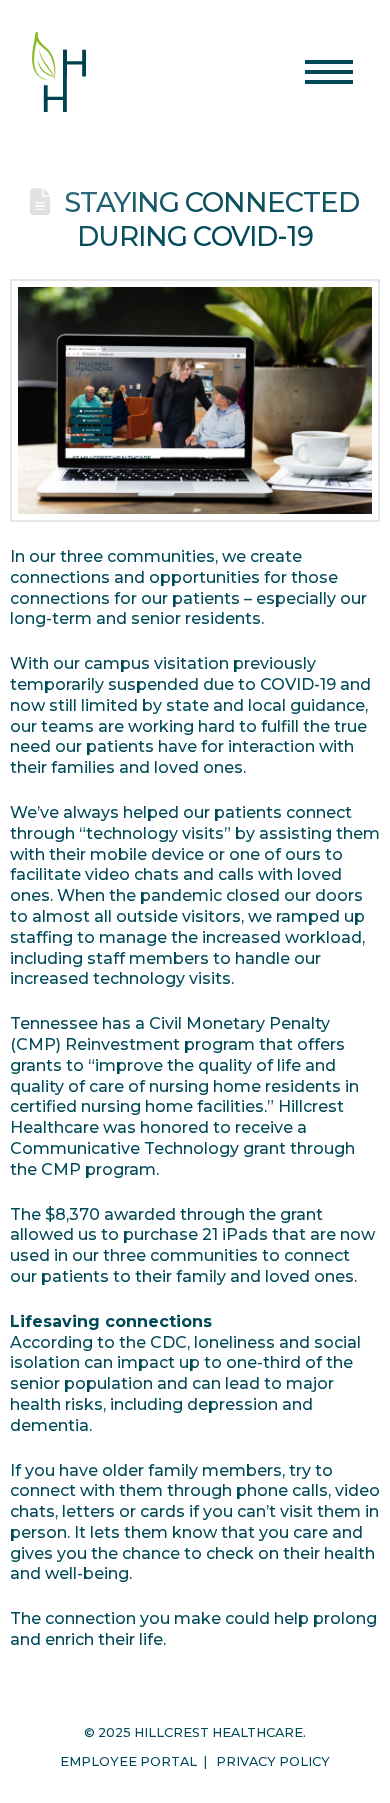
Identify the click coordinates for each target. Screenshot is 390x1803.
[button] (329, 72)
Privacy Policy (273, 1761)
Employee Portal (128, 1761)
